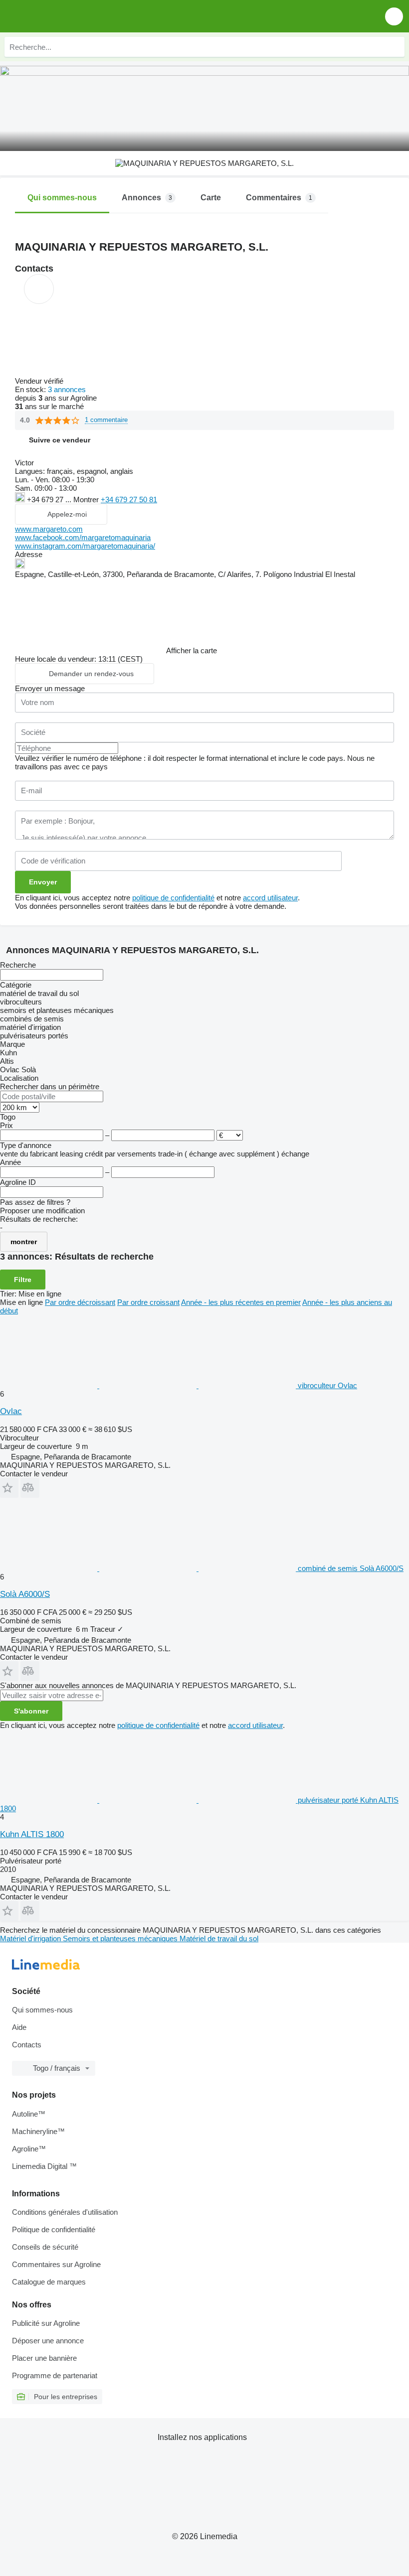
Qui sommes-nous (42, 2010)
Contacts (27, 2045)
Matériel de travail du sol (219, 1938)
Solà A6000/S (25, 1594)
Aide (19, 2027)
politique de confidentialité (173, 898)
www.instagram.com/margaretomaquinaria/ (85, 546)
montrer (24, 1242)
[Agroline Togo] (65, 16)
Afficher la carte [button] (192, 650)
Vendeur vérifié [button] (40, 381)
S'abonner (31, 1711)
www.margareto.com (49, 529)
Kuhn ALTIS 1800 (32, 1834)
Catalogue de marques (49, 2282)
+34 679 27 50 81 (129, 500)
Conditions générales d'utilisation (65, 2212)
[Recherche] (395, 47)
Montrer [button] (87, 500)
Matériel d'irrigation (31, 1938)
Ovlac (11, 1411)
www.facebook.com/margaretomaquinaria (83, 537)
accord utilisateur (270, 898)
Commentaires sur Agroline (56, 2264)
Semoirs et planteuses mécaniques (121, 1938)
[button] (394, 16)
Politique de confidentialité (54, 2229)
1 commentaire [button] (106, 420)
